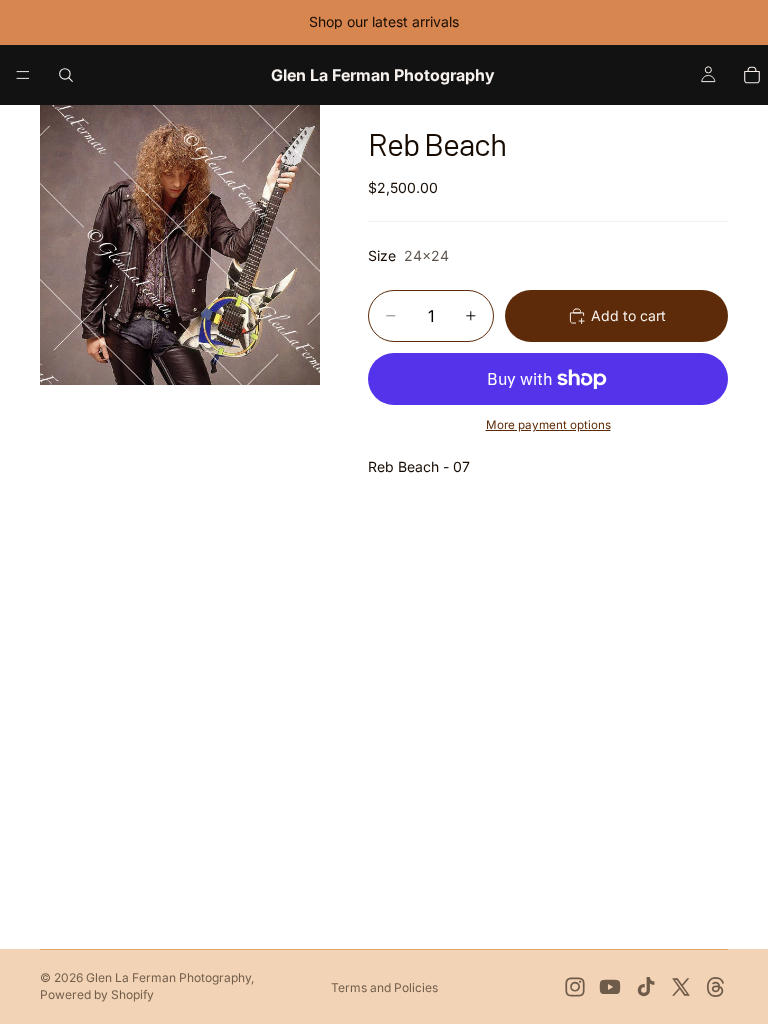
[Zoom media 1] (180, 245)
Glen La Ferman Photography (168, 977)
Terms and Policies (384, 987)
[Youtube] (610, 987)
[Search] (66, 75)
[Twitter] (681, 987)
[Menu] (23, 75)
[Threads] (716, 987)
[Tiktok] (646, 987)
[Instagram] (575, 987)
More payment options (548, 425)
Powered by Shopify (97, 994)
